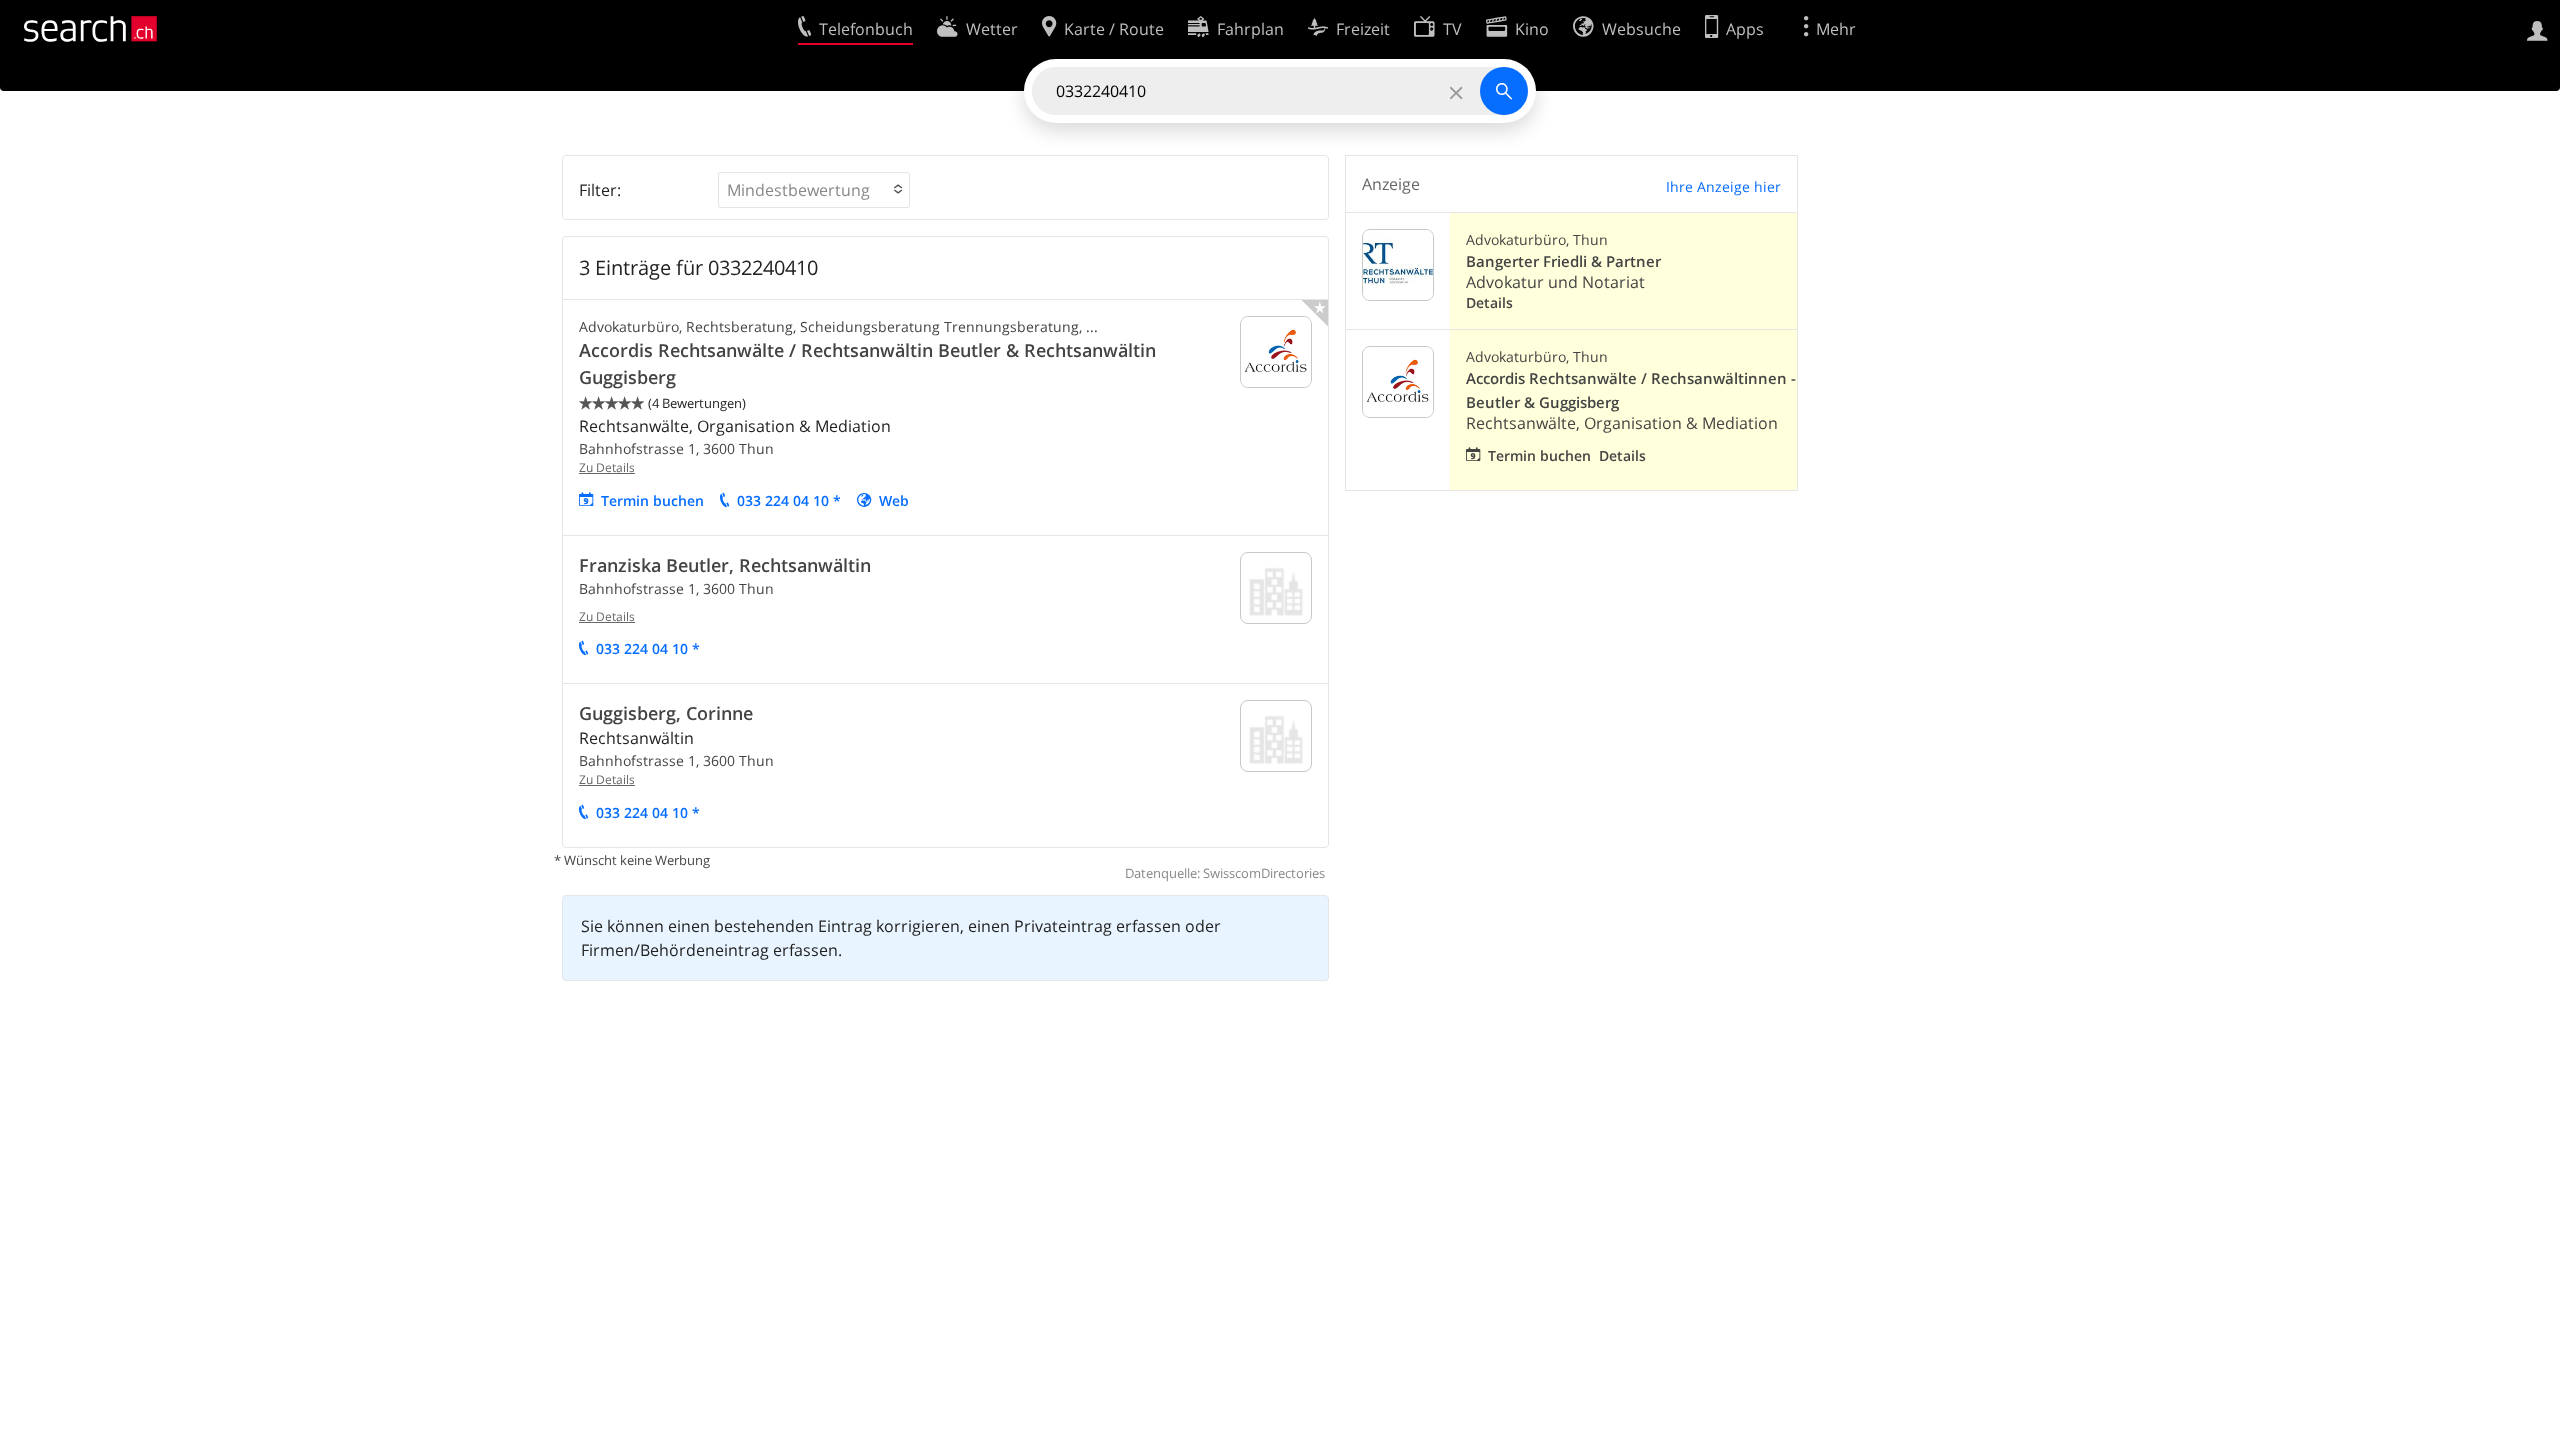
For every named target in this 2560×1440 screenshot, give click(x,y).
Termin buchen (652, 500)
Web (894, 500)
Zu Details (607, 467)
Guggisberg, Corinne (666, 713)
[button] (814, 190)
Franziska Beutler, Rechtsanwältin (725, 565)
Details (1489, 302)
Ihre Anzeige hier (1723, 186)
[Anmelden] (2537, 29)
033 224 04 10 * (789, 500)
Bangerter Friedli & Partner (1563, 261)
